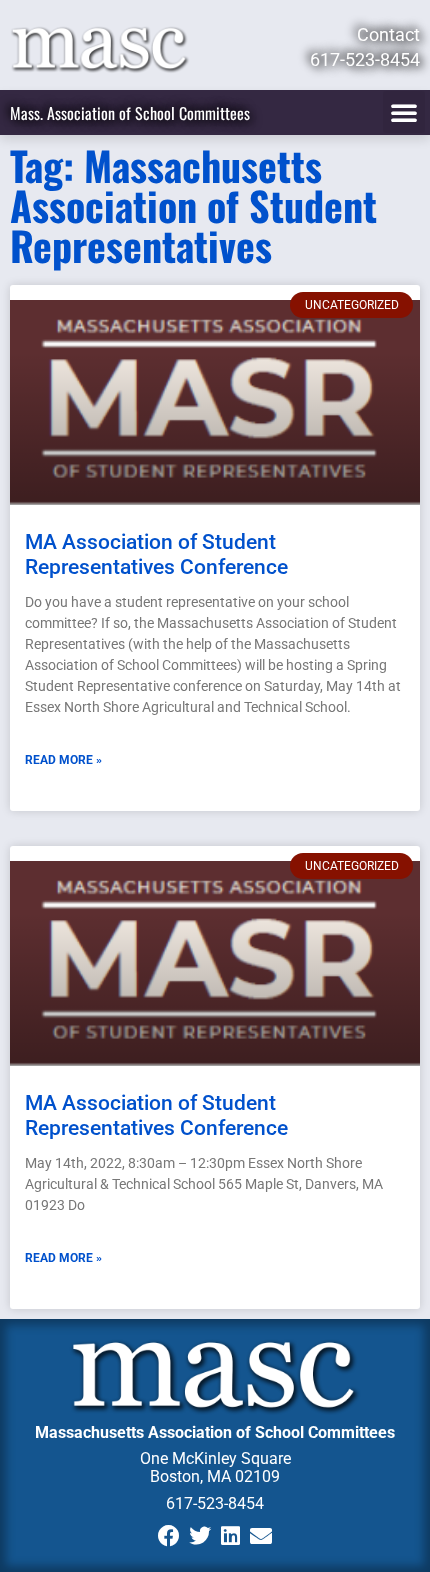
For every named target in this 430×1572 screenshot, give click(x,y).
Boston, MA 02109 (215, 1476)
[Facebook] (168, 1536)
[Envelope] (261, 1536)
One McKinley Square (215, 1458)
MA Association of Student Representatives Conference (156, 554)
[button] (404, 112)
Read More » (63, 760)
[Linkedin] (230, 1536)
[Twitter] (199, 1536)
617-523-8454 (215, 1503)
